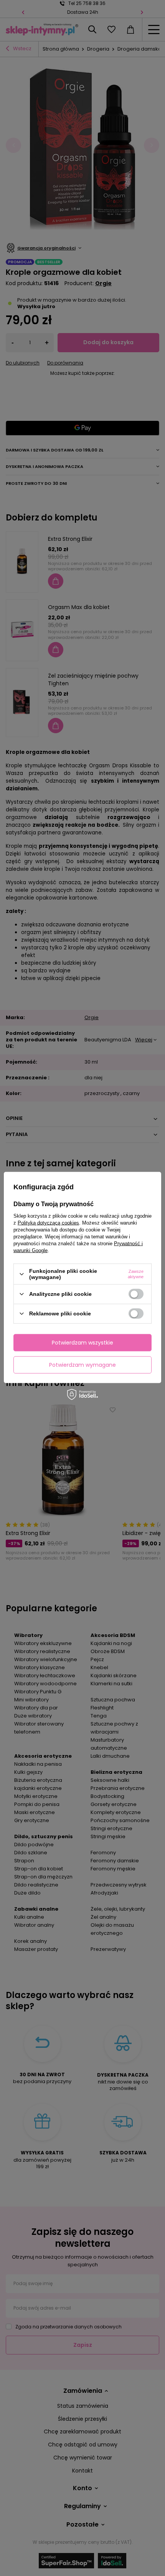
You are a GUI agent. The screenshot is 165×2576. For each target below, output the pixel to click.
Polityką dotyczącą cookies (48, 1223)
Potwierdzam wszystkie (82, 1343)
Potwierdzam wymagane (82, 1365)
